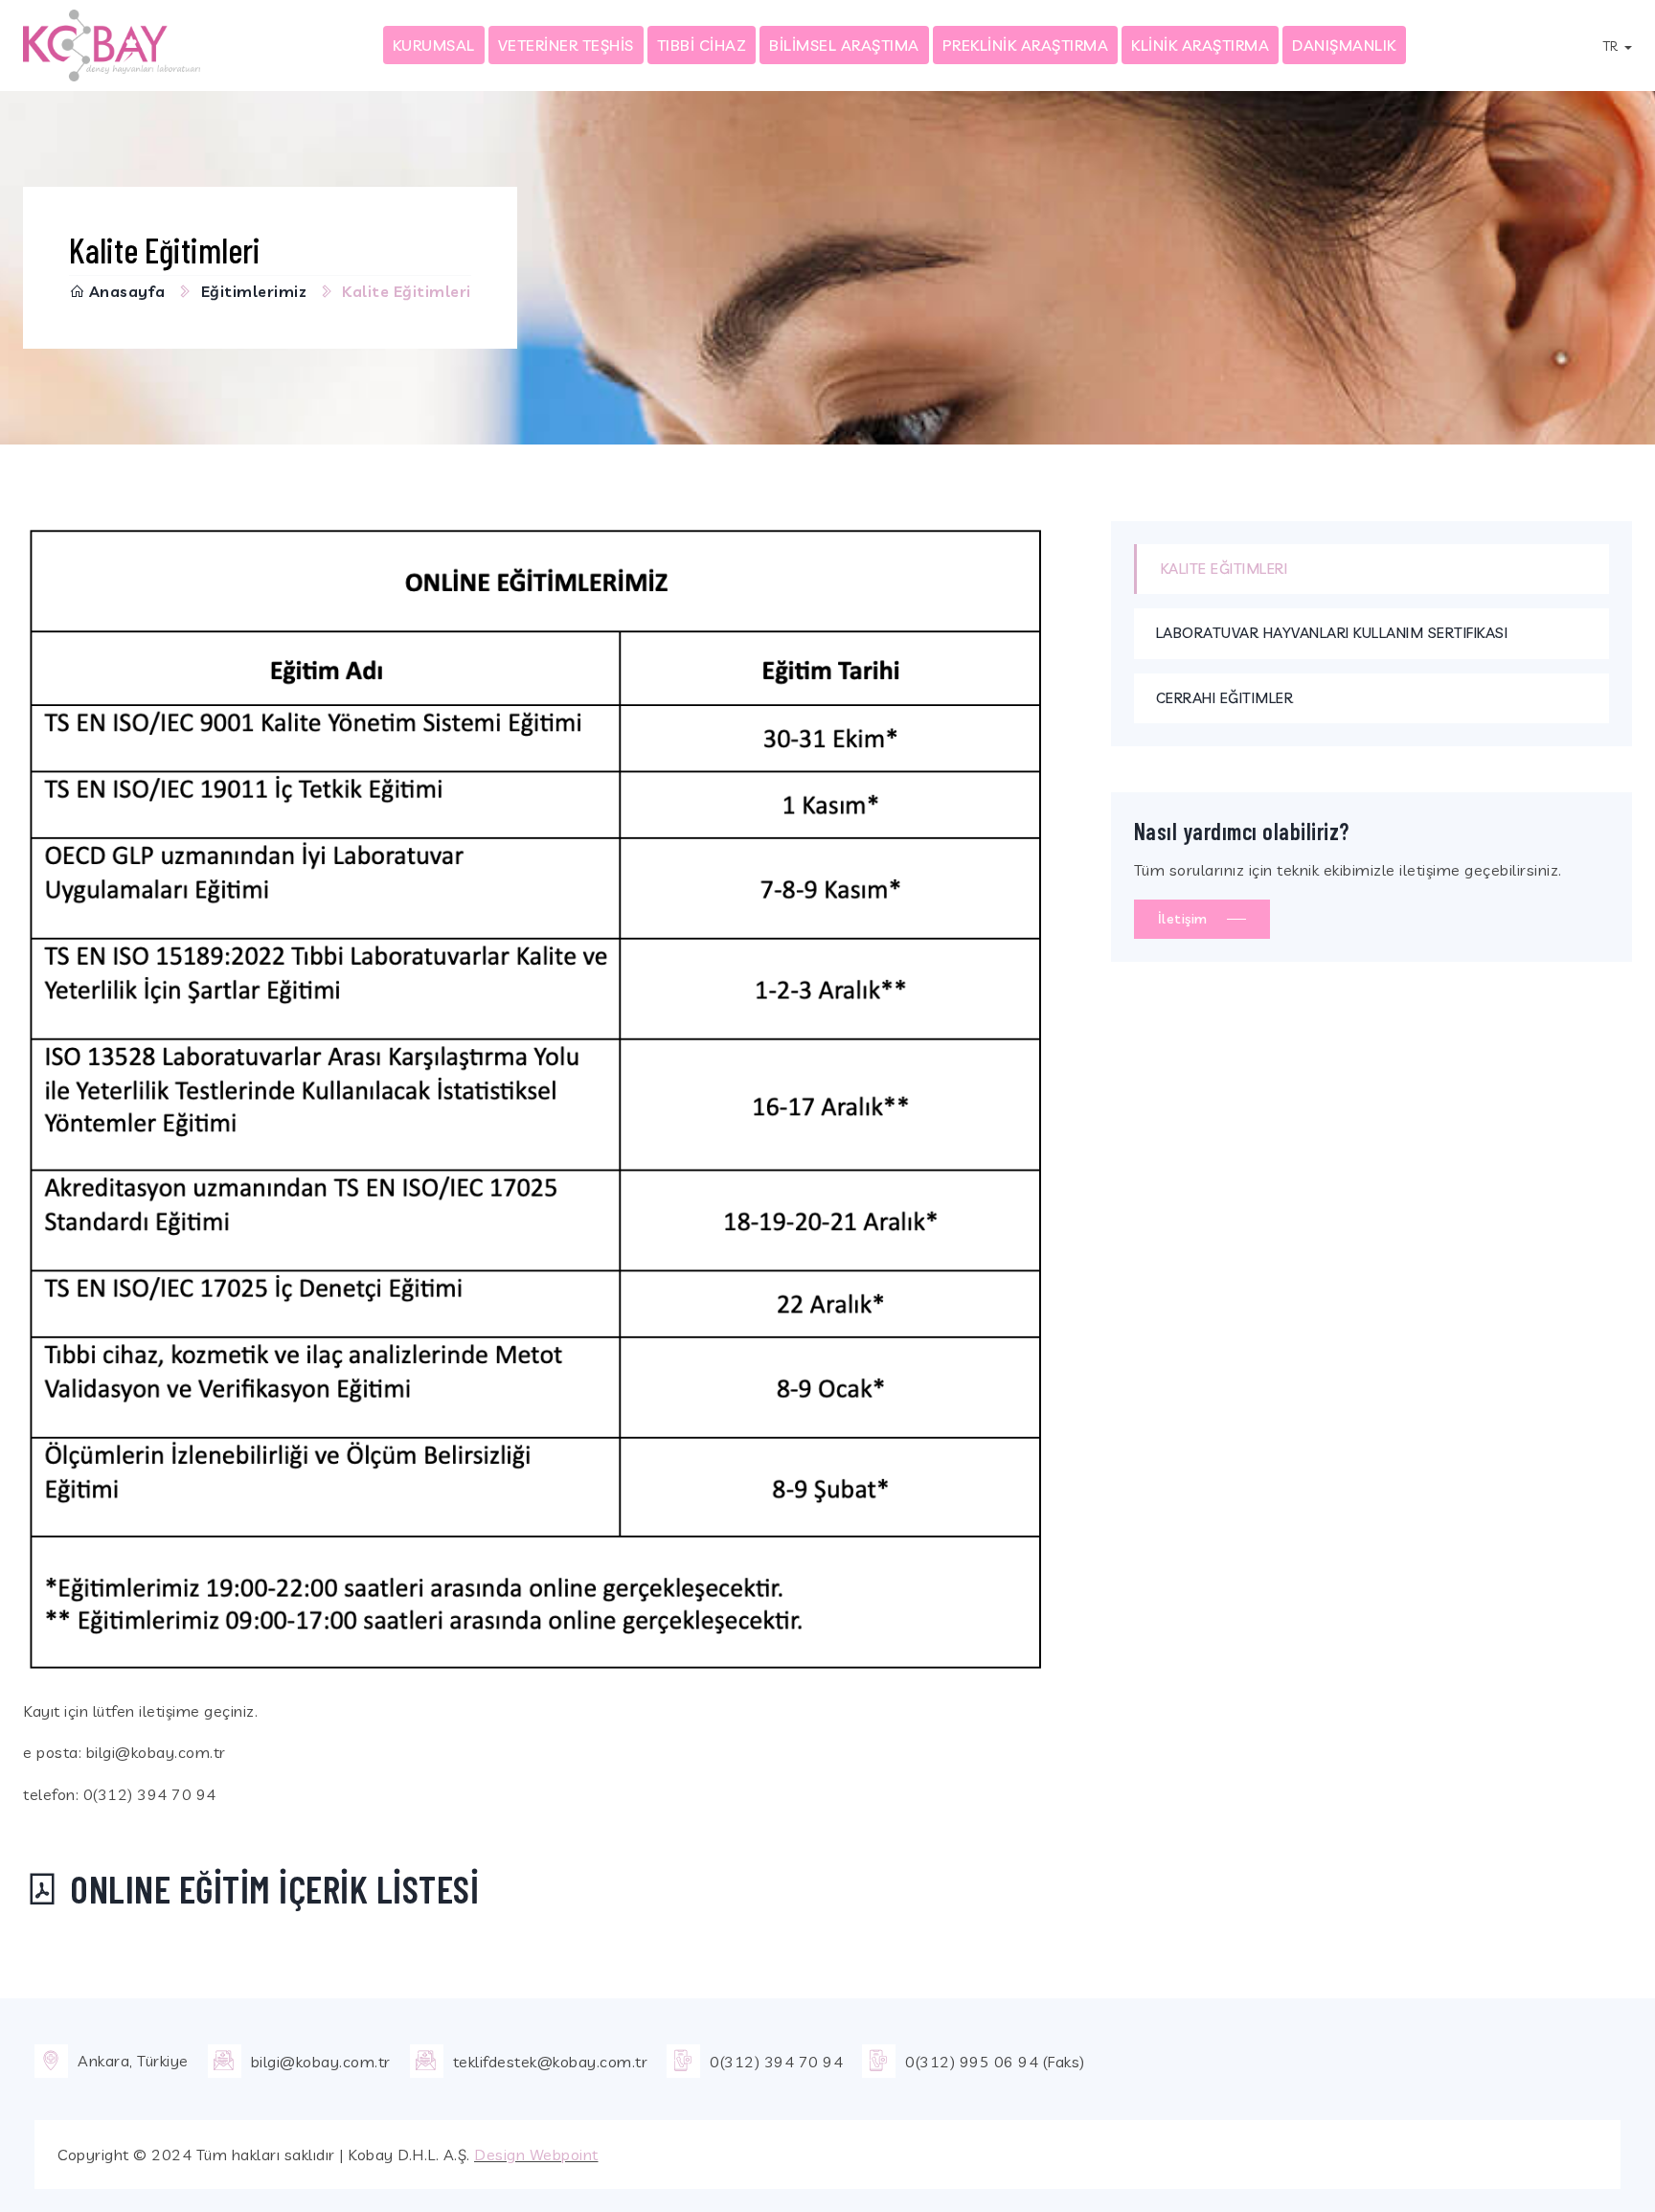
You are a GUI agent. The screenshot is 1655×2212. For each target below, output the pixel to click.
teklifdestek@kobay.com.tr (551, 2062)
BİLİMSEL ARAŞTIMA (844, 45)
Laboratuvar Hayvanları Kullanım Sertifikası (1332, 633)
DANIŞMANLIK (1344, 45)
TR (1612, 46)
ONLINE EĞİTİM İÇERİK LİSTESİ (271, 1888)
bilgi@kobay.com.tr (321, 2062)
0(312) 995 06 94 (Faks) (995, 2062)
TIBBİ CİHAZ (702, 45)
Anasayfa (127, 291)
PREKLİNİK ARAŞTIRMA (1026, 45)
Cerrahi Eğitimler (1225, 698)
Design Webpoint (536, 2155)
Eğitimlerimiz (254, 291)
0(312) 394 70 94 (776, 2062)
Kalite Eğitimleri (1224, 569)
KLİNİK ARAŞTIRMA (1200, 45)
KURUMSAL (434, 45)
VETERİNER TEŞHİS (566, 45)
